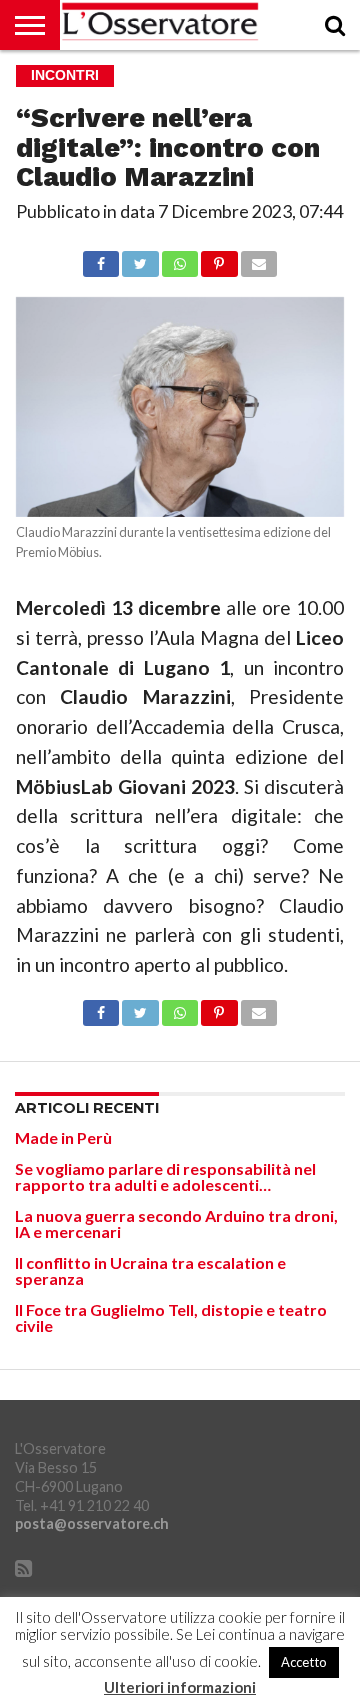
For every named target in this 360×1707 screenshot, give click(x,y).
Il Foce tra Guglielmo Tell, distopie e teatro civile (171, 1317)
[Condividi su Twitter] (140, 258)
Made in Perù (63, 1137)
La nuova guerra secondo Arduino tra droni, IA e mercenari (176, 1223)
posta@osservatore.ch (92, 1523)
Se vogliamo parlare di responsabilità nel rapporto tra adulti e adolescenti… (165, 1176)
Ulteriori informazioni (180, 1687)
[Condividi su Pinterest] (219, 258)
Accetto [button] (304, 1662)
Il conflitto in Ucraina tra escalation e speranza (150, 1270)
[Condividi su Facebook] (101, 258)
